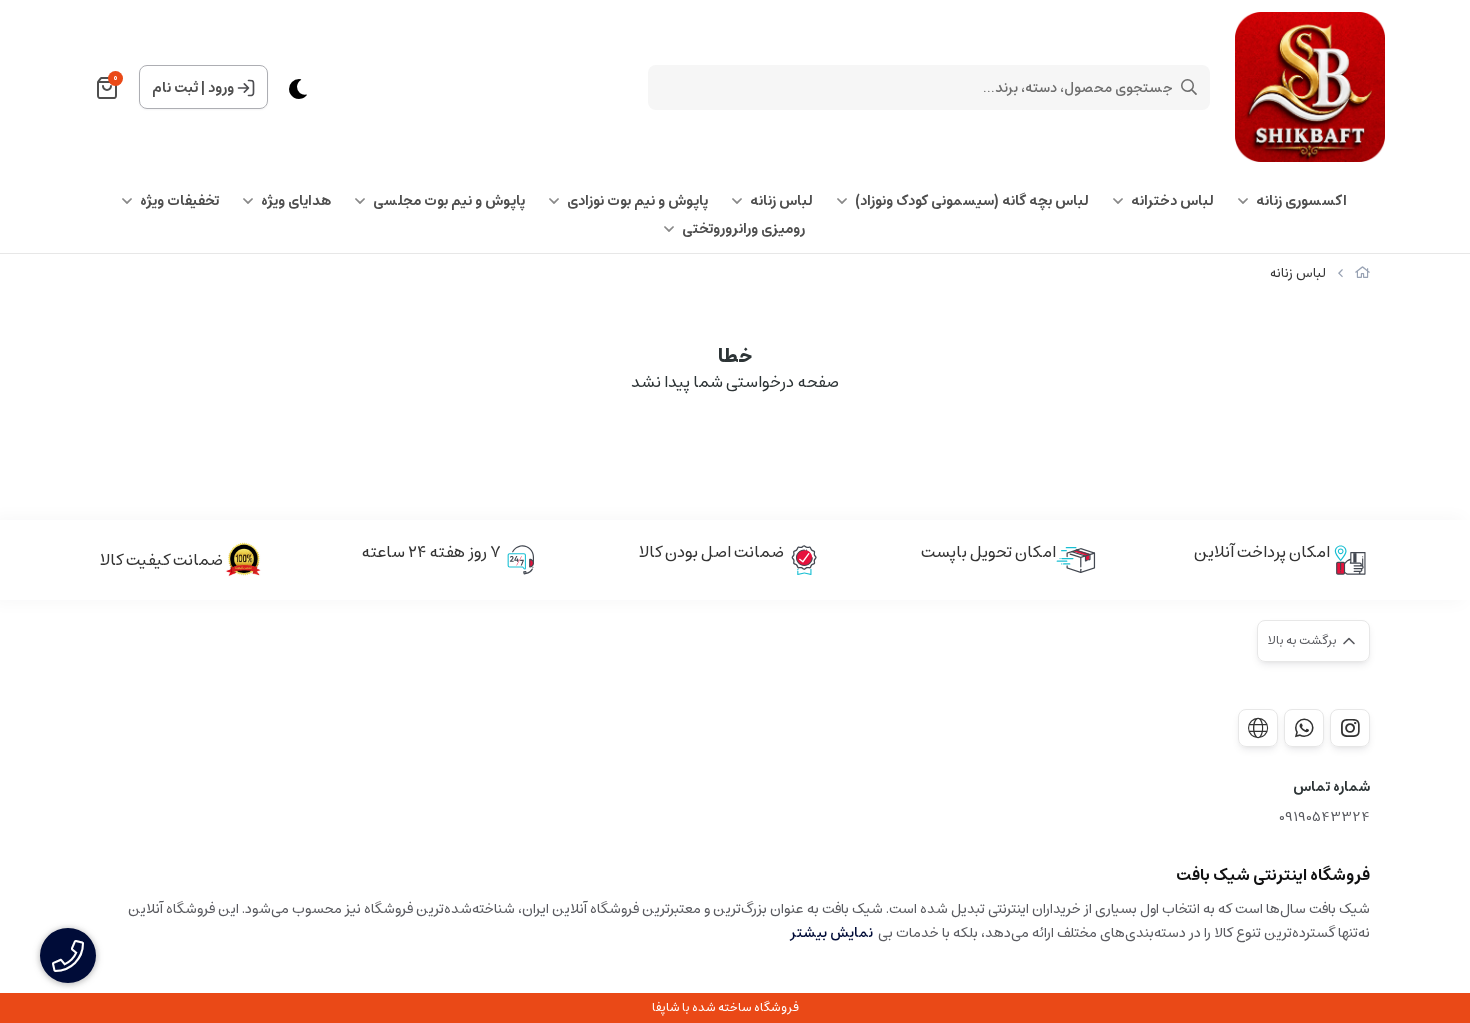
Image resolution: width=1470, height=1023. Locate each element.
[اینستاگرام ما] (1350, 728)
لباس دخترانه (1172, 201)
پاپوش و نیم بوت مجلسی (449, 201)
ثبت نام (175, 88)
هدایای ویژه (296, 201)
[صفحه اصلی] (1362, 273)
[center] (1189, 87)
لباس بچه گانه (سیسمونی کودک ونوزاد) (972, 201)
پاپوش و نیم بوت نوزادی (637, 201)
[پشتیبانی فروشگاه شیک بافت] (1304, 728)
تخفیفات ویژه (179, 201)
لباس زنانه (781, 201)
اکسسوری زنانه (1301, 201)
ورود (221, 88)
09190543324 (1324, 817)
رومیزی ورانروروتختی (743, 229)
